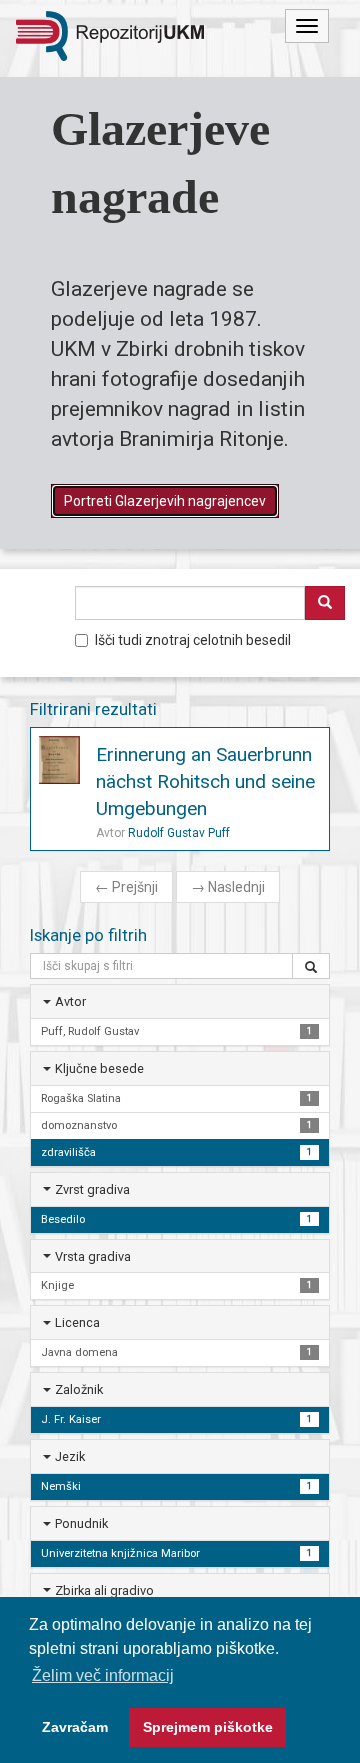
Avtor (70, 1001)
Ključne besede (99, 1068)
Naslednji (228, 887)
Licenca (77, 1322)
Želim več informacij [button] (103, 1675)
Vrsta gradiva (93, 1256)
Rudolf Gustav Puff (179, 833)
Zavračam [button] (75, 1727)
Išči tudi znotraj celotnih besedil (193, 640)
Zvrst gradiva (92, 1189)
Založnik (79, 1389)
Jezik (70, 1456)
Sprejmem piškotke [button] (208, 1727)
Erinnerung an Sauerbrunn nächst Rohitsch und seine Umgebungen (205, 781)
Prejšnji (126, 887)
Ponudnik (81, 1523)
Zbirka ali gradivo (104, 1590)
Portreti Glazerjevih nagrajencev (165, 501)
